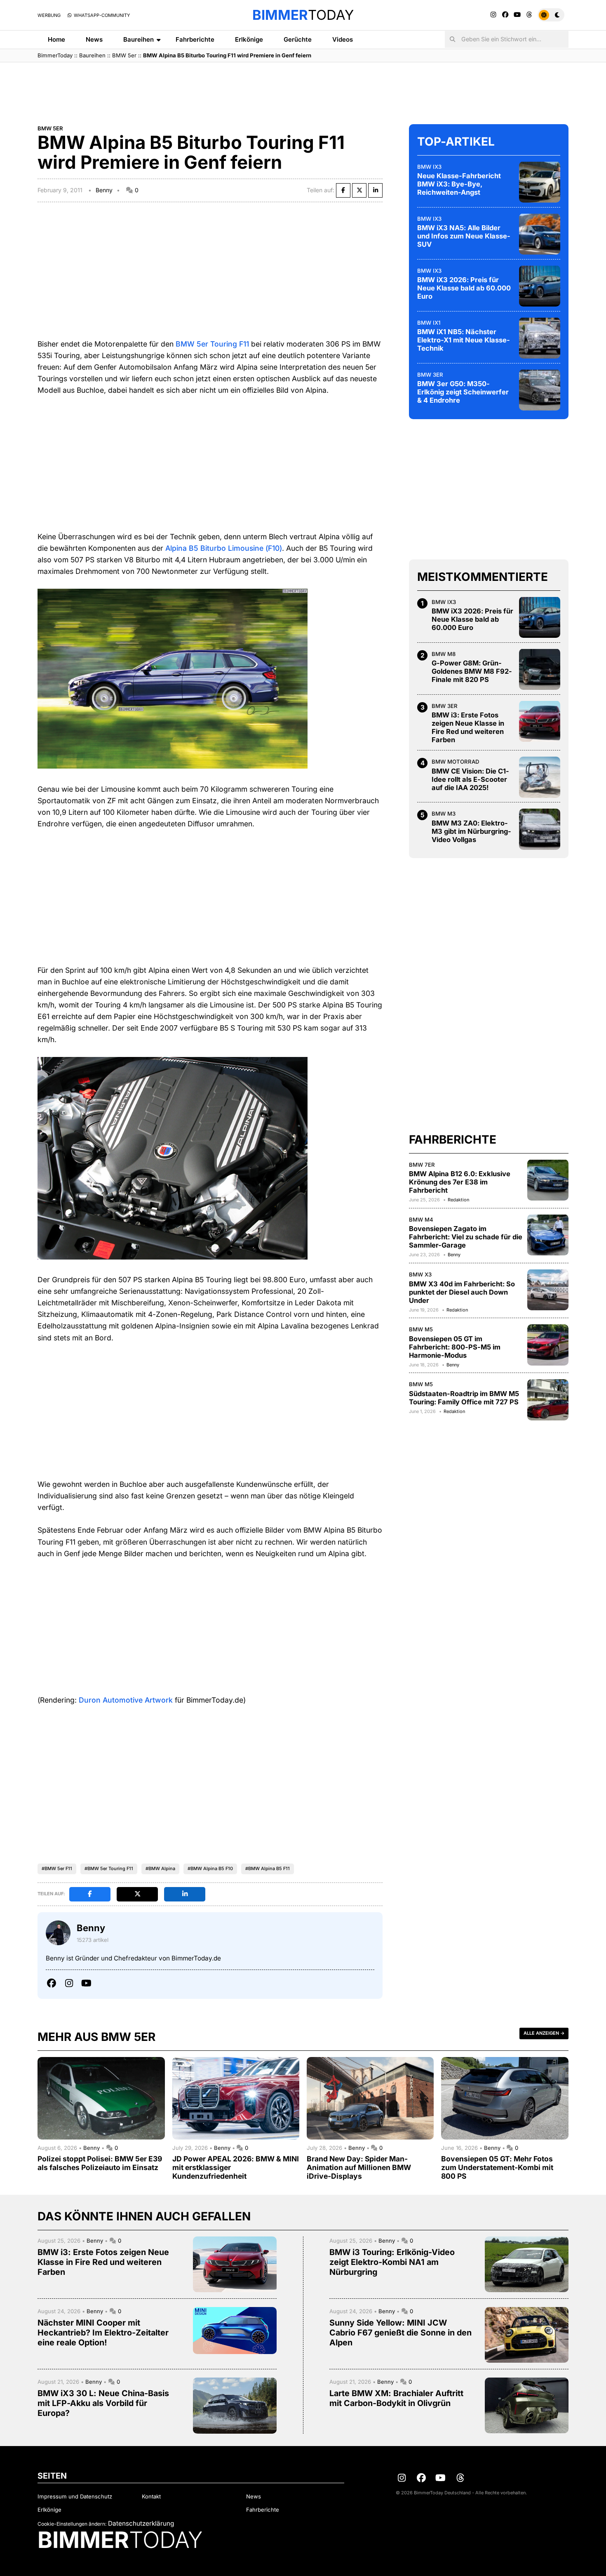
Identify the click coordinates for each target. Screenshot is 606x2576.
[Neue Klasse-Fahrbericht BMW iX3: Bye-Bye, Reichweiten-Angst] (540, 182)
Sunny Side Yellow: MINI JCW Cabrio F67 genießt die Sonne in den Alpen (400, 2333)
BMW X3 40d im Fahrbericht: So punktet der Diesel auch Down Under (462, 1292)
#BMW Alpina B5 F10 (210, 1868)
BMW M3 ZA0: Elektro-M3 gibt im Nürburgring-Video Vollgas (471, 831)
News (94, 39)
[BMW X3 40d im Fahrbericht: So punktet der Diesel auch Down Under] (548, 1290)
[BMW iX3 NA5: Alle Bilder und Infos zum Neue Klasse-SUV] (540, 234)
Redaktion (458, 1200)
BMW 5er (124, 55)
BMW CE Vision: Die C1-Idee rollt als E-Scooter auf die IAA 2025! (470, 779)
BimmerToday (55, 55)
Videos (343, 39)
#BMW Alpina (160, 1868)
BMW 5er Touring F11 (212, 344)
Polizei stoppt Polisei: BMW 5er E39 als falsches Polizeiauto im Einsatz (100, 2163)
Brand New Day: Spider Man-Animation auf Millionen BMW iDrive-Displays (359, 2167)
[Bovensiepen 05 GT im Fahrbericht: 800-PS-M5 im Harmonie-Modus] (548, 1345)
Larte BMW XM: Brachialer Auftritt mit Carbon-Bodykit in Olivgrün (396, 2398)
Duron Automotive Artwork (126, 1700)
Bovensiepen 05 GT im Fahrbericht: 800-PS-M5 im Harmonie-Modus (455, 1347)
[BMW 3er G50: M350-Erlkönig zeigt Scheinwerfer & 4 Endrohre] (540, 390)
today (303, 15)
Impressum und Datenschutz (75, 2496)
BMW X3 (420, 1274)
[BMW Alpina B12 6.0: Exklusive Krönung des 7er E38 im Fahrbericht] (548, 1180)
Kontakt (151, 2496)
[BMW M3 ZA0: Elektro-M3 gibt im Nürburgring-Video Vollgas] (540, 829)
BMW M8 (444, 653)
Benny (104, 190)
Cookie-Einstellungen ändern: (72, 2524)
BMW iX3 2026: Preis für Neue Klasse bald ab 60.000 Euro (464, 288)
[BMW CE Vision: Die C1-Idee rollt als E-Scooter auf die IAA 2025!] (540, 777)
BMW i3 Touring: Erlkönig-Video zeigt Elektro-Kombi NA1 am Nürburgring (392, 2262)
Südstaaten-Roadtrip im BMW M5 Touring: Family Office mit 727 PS (464, 1397)
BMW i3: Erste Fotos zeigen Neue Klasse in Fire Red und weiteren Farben (468, 727)
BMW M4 (421, 1219)
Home (56, 39)
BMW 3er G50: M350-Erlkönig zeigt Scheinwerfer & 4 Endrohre (463, 392)
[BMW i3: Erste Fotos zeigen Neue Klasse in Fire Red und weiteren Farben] (540, 721)
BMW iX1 (429, 322)
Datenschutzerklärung (141, 2523)
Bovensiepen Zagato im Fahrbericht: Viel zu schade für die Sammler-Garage (466, 1237)
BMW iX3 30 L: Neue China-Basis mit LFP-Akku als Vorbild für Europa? (103, 2403)
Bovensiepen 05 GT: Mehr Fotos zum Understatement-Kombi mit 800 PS (497, 2167)
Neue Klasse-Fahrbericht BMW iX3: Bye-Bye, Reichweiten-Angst (459, 184)
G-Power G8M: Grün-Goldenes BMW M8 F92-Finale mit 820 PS (472, 671)
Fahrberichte (195, 39)
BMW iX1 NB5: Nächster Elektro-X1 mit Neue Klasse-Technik (464, 340)
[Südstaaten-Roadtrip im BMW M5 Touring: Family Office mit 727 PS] (548, 1400)
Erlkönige (249, 39)
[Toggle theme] (551, 15)
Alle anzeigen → (544, 2033)
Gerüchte (298, 39)
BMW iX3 (429, 166)
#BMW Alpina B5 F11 (268, 1868)
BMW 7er (422, 1164)
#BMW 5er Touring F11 (109, 1868)
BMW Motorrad (455, 762)
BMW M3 (444, 814)
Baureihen (139, 39)
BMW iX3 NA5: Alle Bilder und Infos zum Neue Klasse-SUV (464, 236)
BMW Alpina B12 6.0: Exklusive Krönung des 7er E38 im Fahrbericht (460, 1182)
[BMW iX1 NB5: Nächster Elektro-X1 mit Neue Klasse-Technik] (540, 338)
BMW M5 (421, 1329)
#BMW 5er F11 (57, 1868)
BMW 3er (430, 374)
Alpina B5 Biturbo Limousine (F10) (224, 548)
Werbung (49, 15)
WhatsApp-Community (101, 15)
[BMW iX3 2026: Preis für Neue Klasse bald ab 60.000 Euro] (540, 286)
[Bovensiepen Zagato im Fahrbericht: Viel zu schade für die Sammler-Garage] (548, 1235)
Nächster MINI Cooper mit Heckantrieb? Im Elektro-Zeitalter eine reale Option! (103, 2333)
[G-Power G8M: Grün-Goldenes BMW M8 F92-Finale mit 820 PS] (540, 669)
